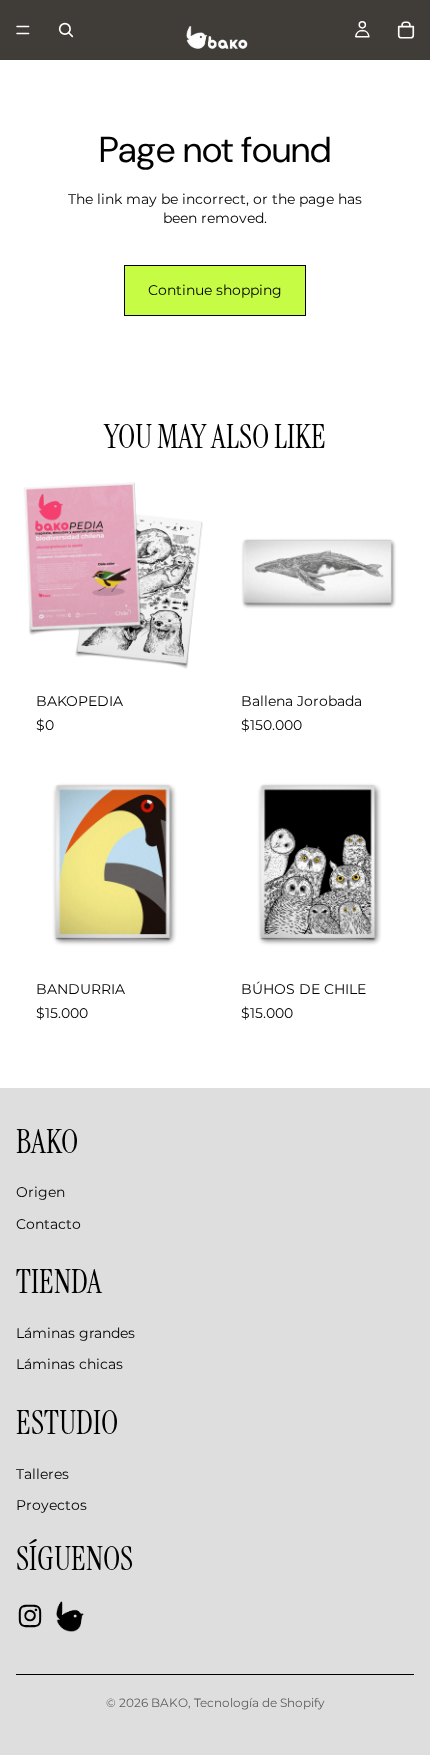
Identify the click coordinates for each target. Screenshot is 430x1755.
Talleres (42, 1474)
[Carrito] (406, 30)
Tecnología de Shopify (259, 1702)
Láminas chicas (69, 1364)
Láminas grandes (75, 1333)
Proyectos (51, 1505)
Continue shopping (215, 290)
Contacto (48, 1224)
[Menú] (23, 30)
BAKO (169, 1702)
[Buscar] (66, 30)
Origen (40, 1192)
